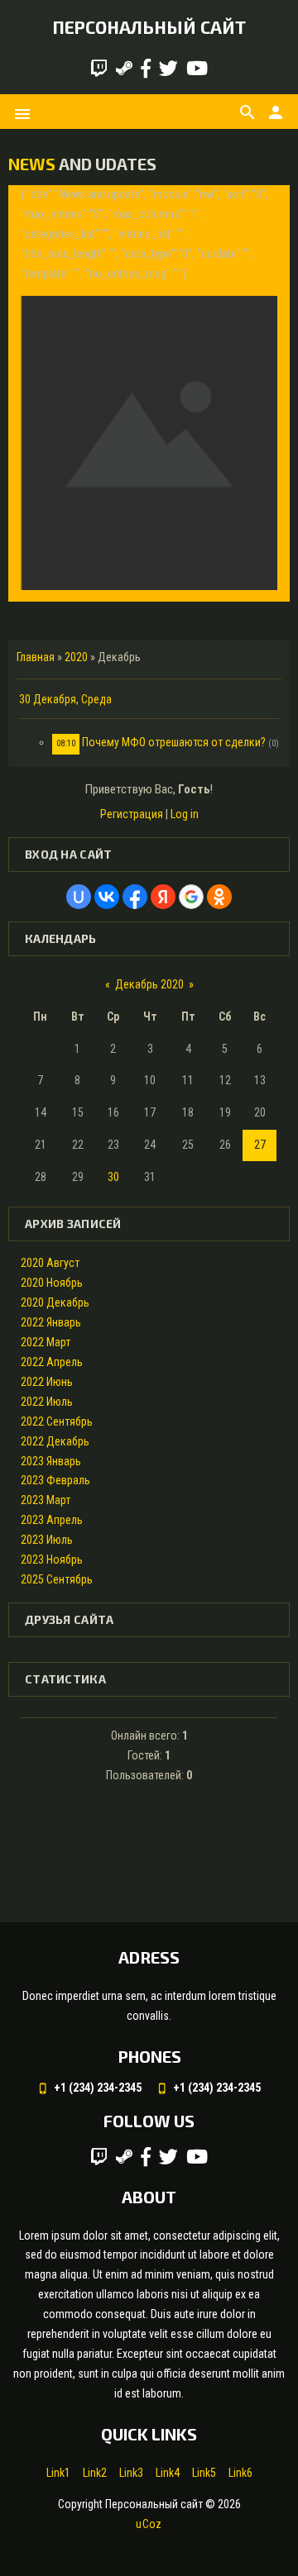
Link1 (58, 2473)
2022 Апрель (52, 1362)
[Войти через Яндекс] (163, 897)
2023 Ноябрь (52, 1559)
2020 (76, 657)
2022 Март (46, 1342)
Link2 (95, 2473)
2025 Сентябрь (57, 1579)
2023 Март (46, 1500)
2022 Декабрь (55, 1441)
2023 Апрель (52, 1520)
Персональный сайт (149, 27)
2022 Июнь (47, 1382)
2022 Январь (51, 1322)
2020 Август (50, 1263)
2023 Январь (51, 1461)
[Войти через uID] (79, 897)
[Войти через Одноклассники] (219, 897)
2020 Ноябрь (52, 1283)
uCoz (149, 2524)
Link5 (204, 2473)
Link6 (240, 2473)
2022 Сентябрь (57, 1421)
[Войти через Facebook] (135, 897)
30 (113, 1177)
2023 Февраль (55, 1480)
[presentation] (35, 393)
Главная (36, 657)
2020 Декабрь (55, 1302)
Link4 (168, 2473)
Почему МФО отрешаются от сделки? (174, 742)
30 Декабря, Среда (65, 699)
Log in (185, 814)
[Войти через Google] (191, 897)
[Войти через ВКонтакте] (107, 897)
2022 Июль (47, 1402)
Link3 (131, 2473)
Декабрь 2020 (149, 984)
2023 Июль (47, 1540)
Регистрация (132, 814)
